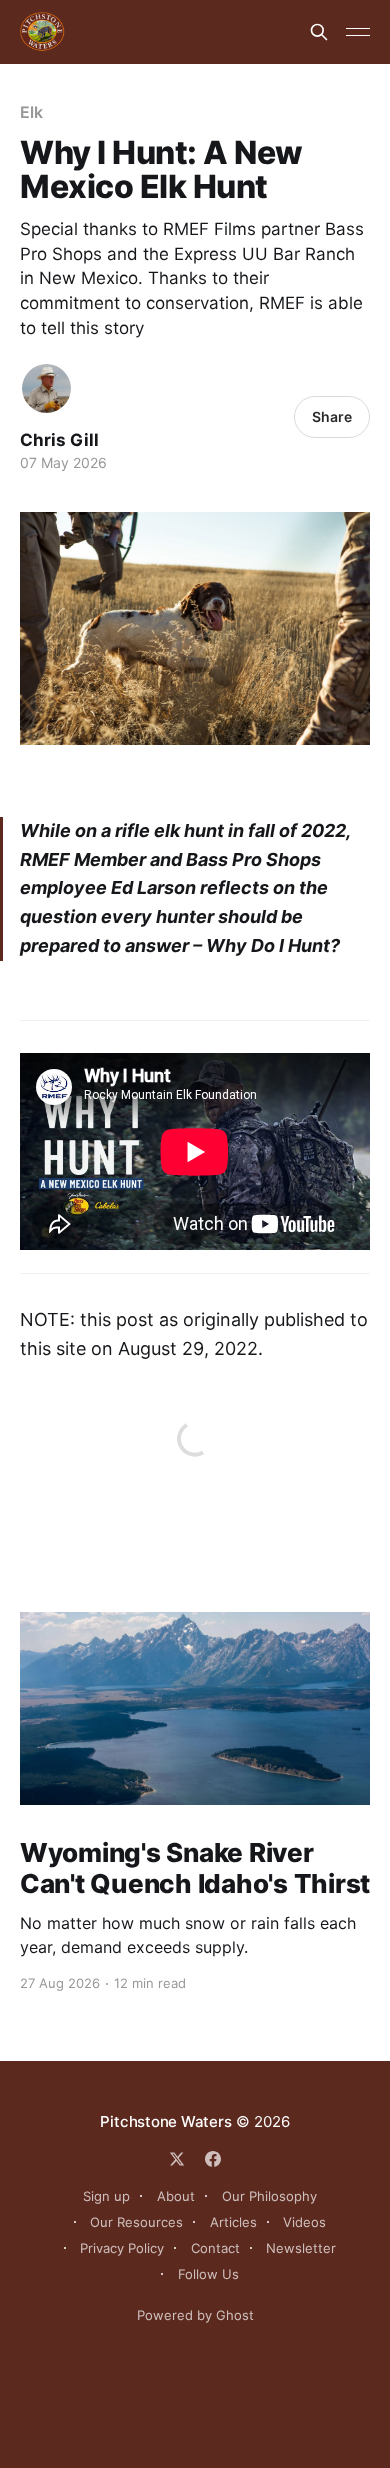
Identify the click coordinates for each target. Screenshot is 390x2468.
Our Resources (136, 2222)
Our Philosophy (269, 2196)
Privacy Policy (122, 2248)
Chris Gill (59, 440)
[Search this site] (319, 32)
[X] (177, 2159)
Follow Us (208, 2274)
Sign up (106, 2196)
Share (332, 416)
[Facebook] (213, 2159)
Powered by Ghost (195, 2315)
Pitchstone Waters (165, 2121)
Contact (215, 2248)
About (176, 2196)
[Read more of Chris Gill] (46, 388)
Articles (233, 2222)
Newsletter (301, 2248)
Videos (304, 2222)
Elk (31, 112)
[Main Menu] (358, 32)
